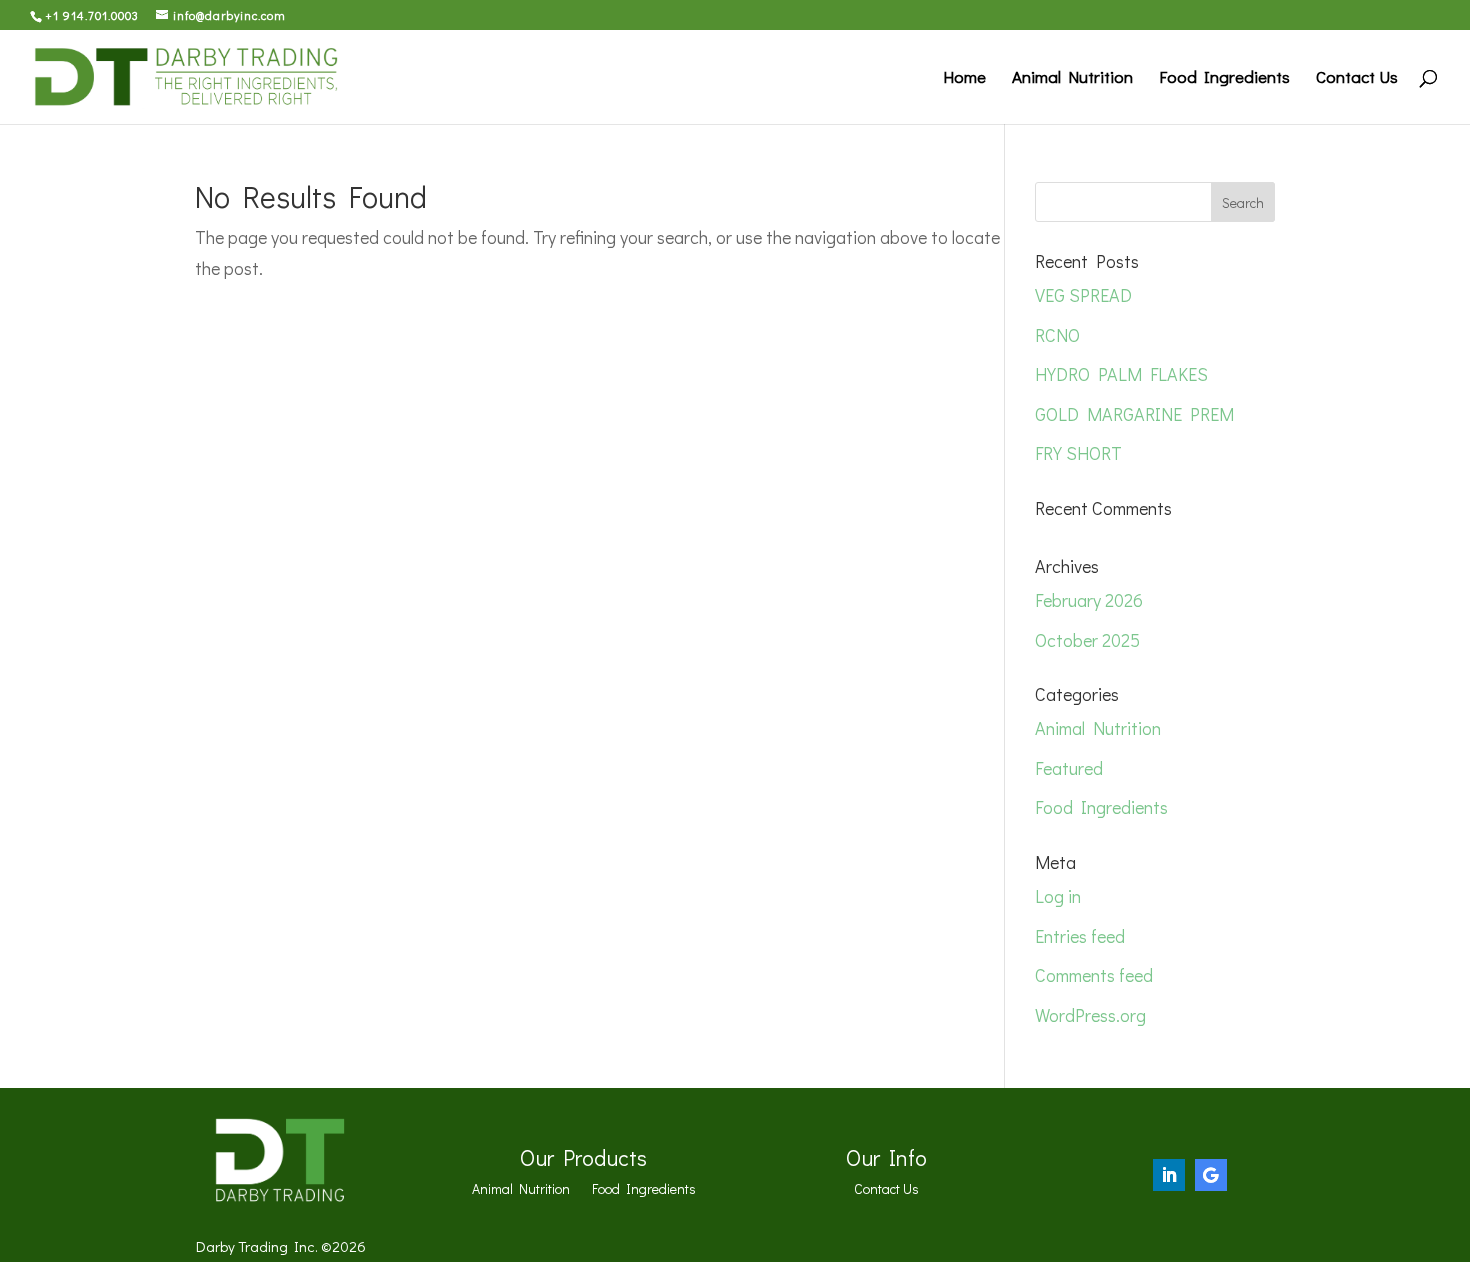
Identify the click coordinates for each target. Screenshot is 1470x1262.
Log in (1058, 896)
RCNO (1057, 335)
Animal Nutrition (1072, 79)
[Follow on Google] (1211, 1175)
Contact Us (1357, 79)
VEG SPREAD (1083, 295)
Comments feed (1094, 975)
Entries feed (1080, 936)
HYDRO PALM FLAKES (1121, 374)
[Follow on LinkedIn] (1169, 1175)
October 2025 (1087, 640)
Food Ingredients (1224, 79)
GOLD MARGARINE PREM (1134, 414)
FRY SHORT (1078, 453)
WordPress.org (1090, 1015)
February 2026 (1089, 600)
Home (964, 79)
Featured (1069, 768)
